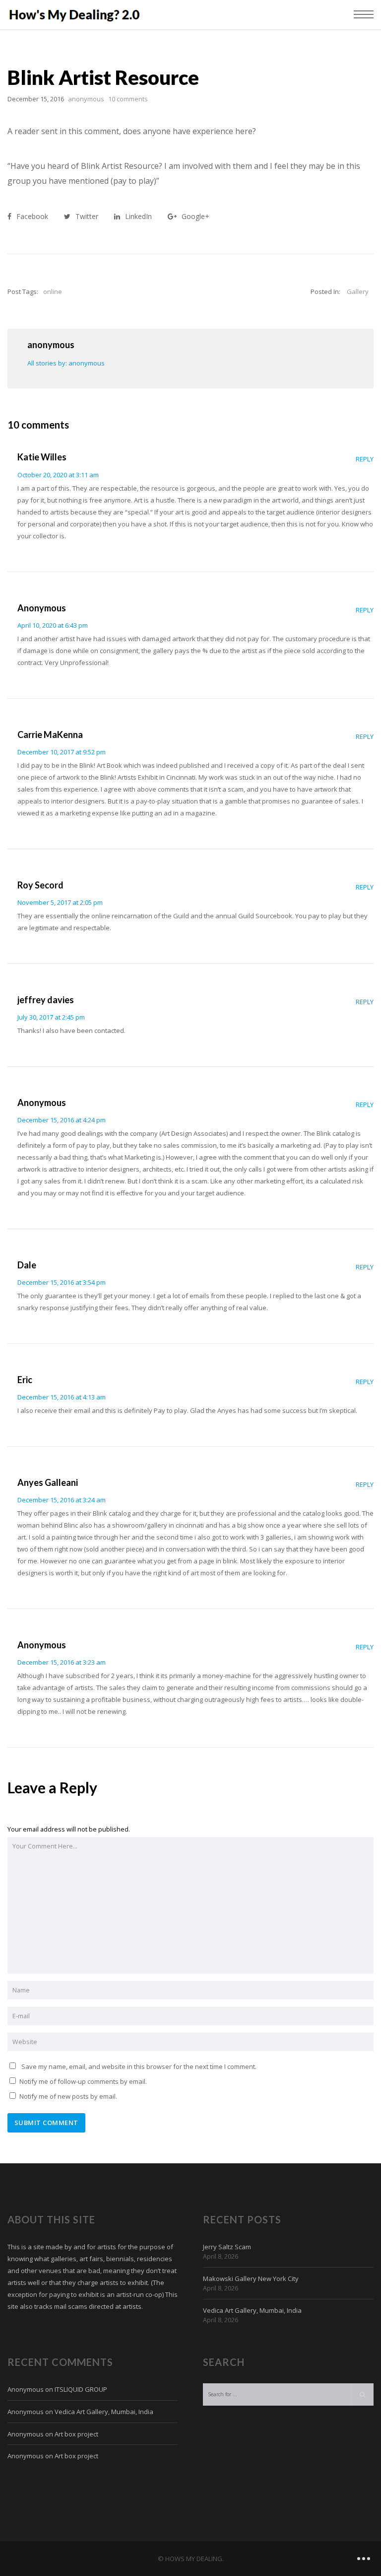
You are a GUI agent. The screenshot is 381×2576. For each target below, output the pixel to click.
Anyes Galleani (48, 1482)
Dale (27, 1265)
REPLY (365, 459)
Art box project (76, 2434)
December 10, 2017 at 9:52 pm (62, 752)
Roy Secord (40, 885)
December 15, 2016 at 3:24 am (62, 1500)
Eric (25, 1380)
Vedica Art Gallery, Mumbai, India (252, 2310)
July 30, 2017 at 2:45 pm (51, 1017)
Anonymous (42, 608)
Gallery (358, 292)
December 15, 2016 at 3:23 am (62, 1662)
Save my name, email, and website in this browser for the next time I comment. (139, 2066)
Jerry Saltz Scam (227, 2247)
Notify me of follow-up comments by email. (83, 2081)
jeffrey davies (46, 1000)
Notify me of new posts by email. (68, 2096)
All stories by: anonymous (66, 363)
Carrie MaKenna (50, 735)
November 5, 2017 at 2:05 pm (60, 902)
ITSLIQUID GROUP (81, 2389)
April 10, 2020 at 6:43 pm (53, 625)
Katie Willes (42, 457)
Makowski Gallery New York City (251, 2279)
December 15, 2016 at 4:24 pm (62, 1120)
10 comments (128, 99)
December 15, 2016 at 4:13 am (62, 1397)
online (53, 292)
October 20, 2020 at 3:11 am (58, 475)
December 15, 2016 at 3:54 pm (62, 1282)
